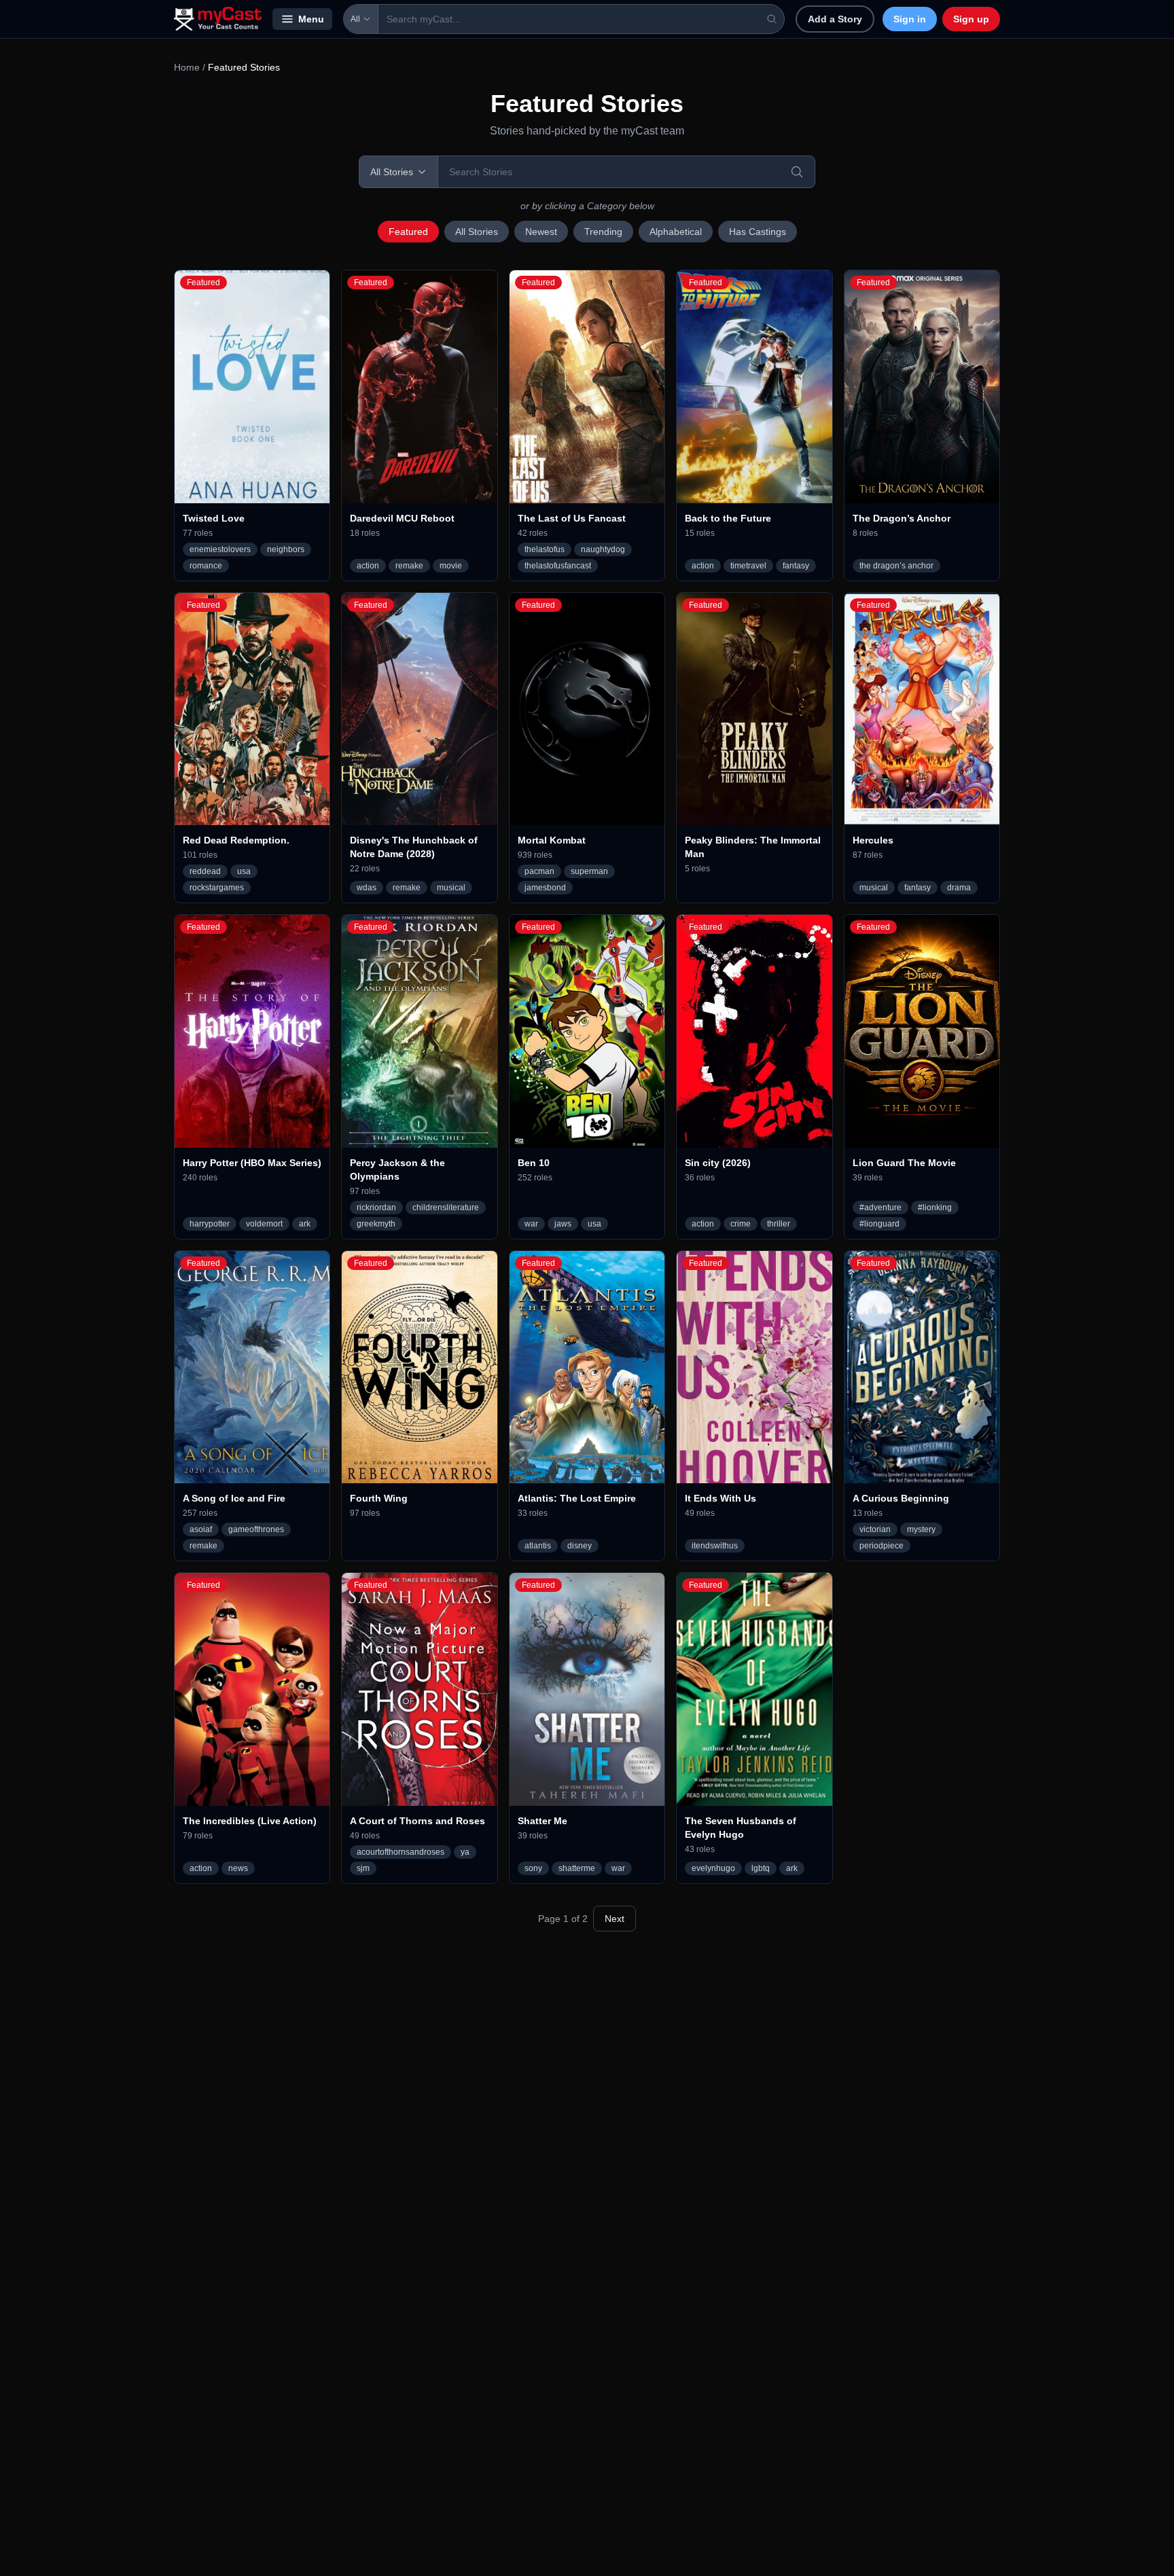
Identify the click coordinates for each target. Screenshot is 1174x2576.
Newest (541, 232)
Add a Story (835, 19)
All (355, 19)
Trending (603, 232)
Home (187, 67)
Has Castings (758, 232)
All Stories (477, 232)
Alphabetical (676, 232)
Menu (311, 19)
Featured (408, 232)
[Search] (797, 172)
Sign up (971, 19)
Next (615, 1919)
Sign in (910, 19)
